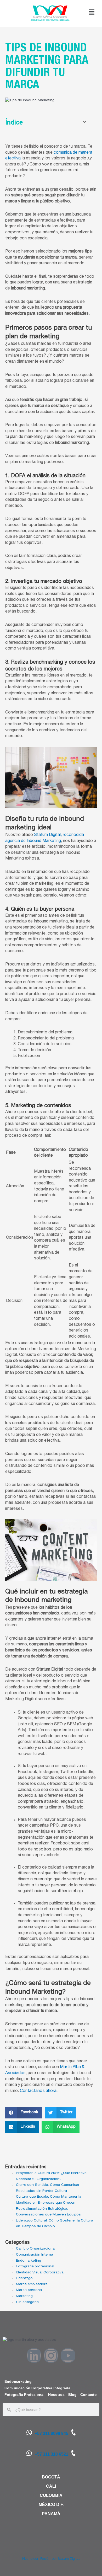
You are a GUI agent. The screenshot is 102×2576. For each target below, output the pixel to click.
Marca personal (29, 2290)
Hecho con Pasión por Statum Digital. (51, 2559)
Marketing (24, 2296)
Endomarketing (29, 2261)
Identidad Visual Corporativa (40, 2273)
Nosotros (56, 2395)
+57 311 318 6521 (52, 2454)
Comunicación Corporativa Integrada (37, 2388)
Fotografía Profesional (24, 2395)
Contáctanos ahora (38, 2091)
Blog (72, 2395)
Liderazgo (24, 2278)
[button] (92, 13)
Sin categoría (27, 2302)
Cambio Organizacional (36, 2249)
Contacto (89, 2395)
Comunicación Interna (35, 2255)
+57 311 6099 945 (52, 2433)
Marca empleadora (32, 2284)
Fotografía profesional (35, 2267)
